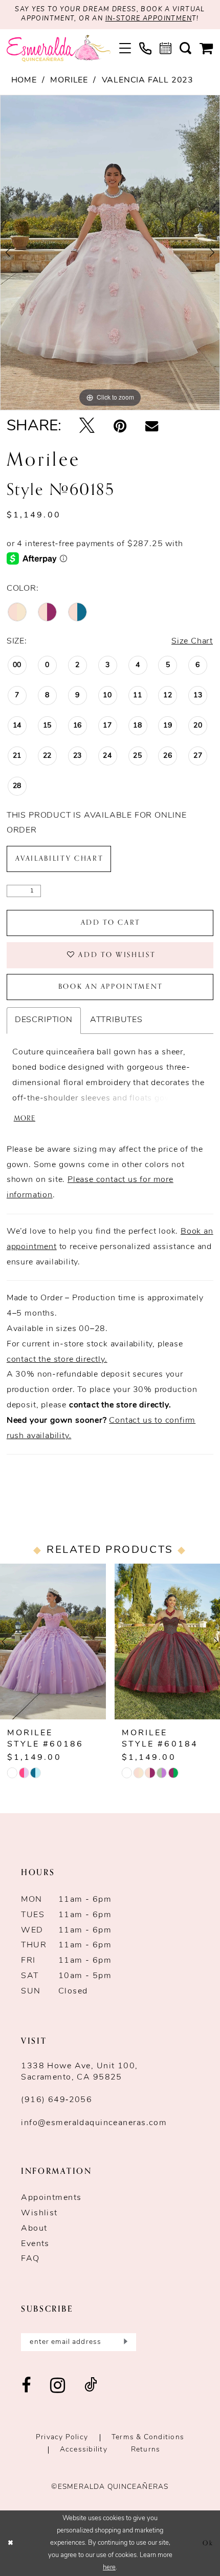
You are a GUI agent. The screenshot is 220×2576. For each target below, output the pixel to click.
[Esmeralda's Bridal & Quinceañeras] (59, 49)
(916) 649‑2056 (57, 2100)
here (109, 2568)
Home (24, 80)
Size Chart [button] (192, 641)
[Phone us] (145, 49)
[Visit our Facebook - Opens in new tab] (26, 2386)
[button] (125, 48)
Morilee (69, 80)
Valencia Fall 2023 (148, 80)
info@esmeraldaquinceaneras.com (94, 2123)
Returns (146, 2450)
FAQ (30, 2259)
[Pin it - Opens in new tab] (120, 427)
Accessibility (84, 2450)
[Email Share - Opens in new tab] (152, 427)
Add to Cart (111, 922)
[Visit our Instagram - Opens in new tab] (58, 2386)
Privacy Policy (62, 2437)
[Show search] (185, 48)
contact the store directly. (57, 1360)
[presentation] (53, 1642)
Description (44, 1020)
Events (35, 2244)
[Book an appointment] (166, 48)
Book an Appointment (111, 986)
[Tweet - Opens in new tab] (87, 427)
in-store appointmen (149, 19)
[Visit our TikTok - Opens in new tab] (91, 2386)
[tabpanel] (110, 253)
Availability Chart (59, 858)
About (34, 2229)
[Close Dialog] (10, 2543)
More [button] (25, 1119)
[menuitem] (125, 48)
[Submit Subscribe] (124, 2342)
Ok (208, 2543)
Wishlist (39, 2213)
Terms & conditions (148, 2437)
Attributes (116, 1020)
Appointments (51, 2198)
